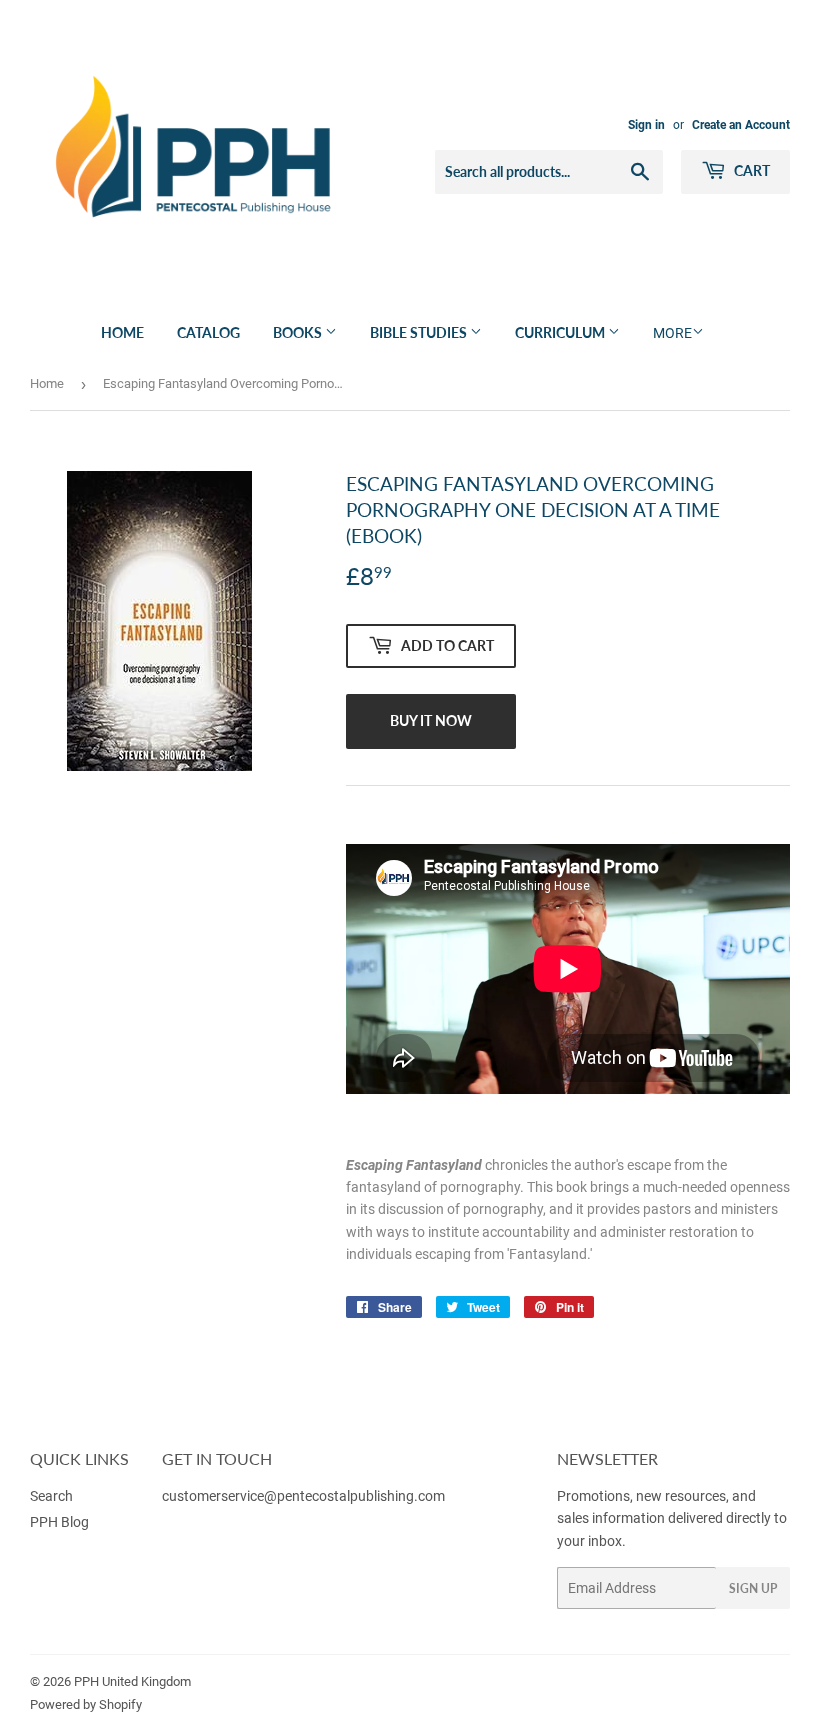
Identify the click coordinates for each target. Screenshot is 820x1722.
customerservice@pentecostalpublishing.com (305, 1496)
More (672, 333)
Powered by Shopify (86, 1704)
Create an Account (741, 125)
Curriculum (561, 332)
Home (122, 332)
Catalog (208, 332)
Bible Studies (420, 332)
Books (299, 332)
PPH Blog (59, 1522)
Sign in (646, 125)
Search (51, 1496)
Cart (750, 170)
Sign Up (753, 1588)
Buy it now (431, 720)
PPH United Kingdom (132, 1681)
